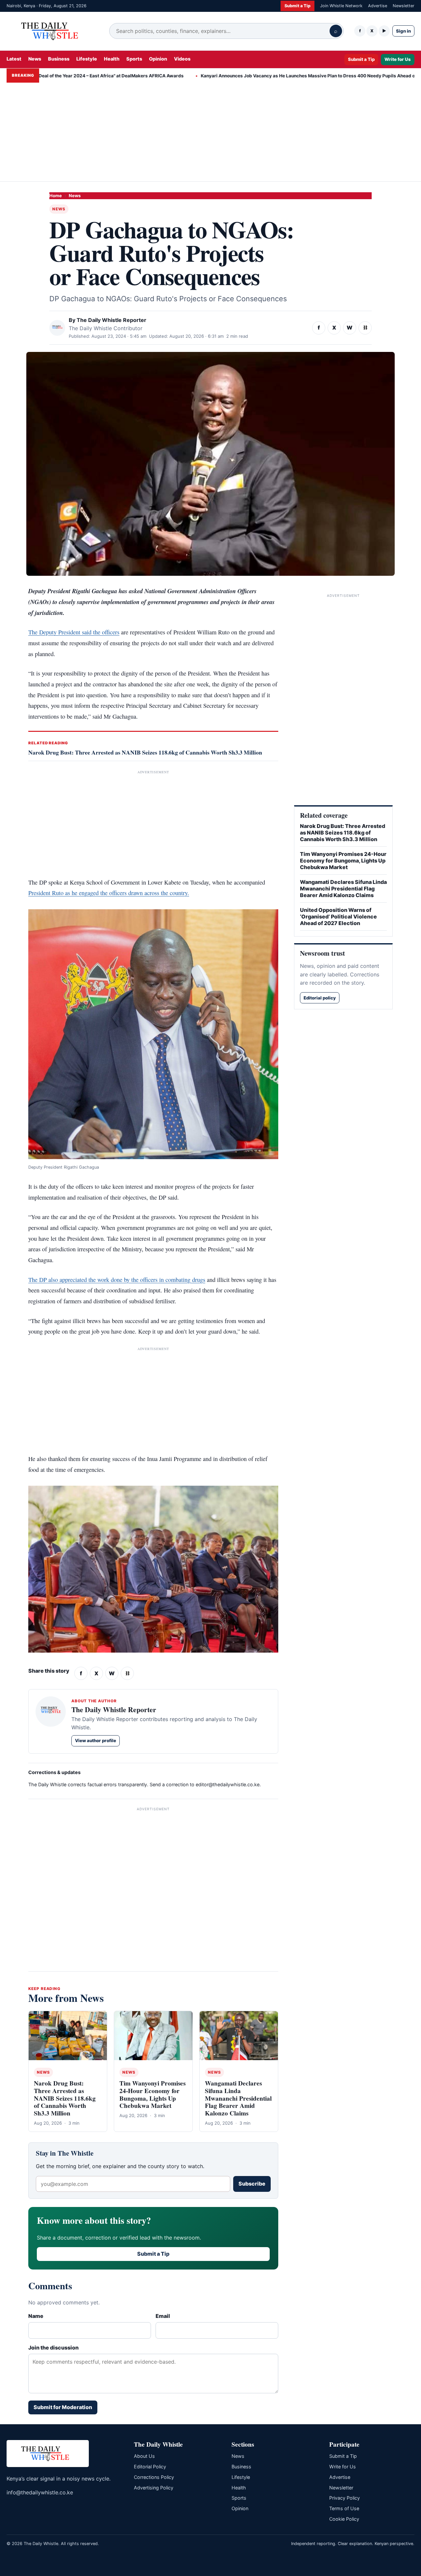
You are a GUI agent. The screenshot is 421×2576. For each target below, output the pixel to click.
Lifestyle (87, 59)
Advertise (378, 6)
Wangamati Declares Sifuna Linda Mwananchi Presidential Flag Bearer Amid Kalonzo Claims (238, 2098)
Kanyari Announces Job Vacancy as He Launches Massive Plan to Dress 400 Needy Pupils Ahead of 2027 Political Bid (281, 76)
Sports (134, 59)
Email (163, 2316)
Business (59, 59)
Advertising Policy (154, 2488)
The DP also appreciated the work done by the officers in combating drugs (117, 1280)
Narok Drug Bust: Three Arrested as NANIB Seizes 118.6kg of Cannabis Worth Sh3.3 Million (145, 752)
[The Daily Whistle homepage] (53, 31)
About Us (144, 2456)
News (35, 59)
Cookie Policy (344, 2519)
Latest (14, 59)
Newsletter (404, 6)
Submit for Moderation (63, 2407)
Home (56, 196)
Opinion (158, 59)
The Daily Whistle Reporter (111, 320)
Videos (182, 59)
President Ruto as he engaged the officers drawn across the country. (109, 893)
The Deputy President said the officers (74, 632)
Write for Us (398, 59)
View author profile (96, 1740)
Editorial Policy (150, 2467)
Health (112, 59)
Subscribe (252, 2184)
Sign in (403, 31)
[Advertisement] (210, 132)
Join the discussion (53, 2348)
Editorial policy (320, 998)
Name (36, 2316)
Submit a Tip (297, 6)
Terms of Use (344, 2508)
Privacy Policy (345, 2498)
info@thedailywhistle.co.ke (40, 2492)
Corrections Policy (154, 2477)
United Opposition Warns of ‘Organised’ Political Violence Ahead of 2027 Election (338, 916)
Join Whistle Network (341, 6)
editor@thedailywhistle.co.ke (228, 1784)
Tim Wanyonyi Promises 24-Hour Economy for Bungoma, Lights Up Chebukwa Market (152, 2094)
